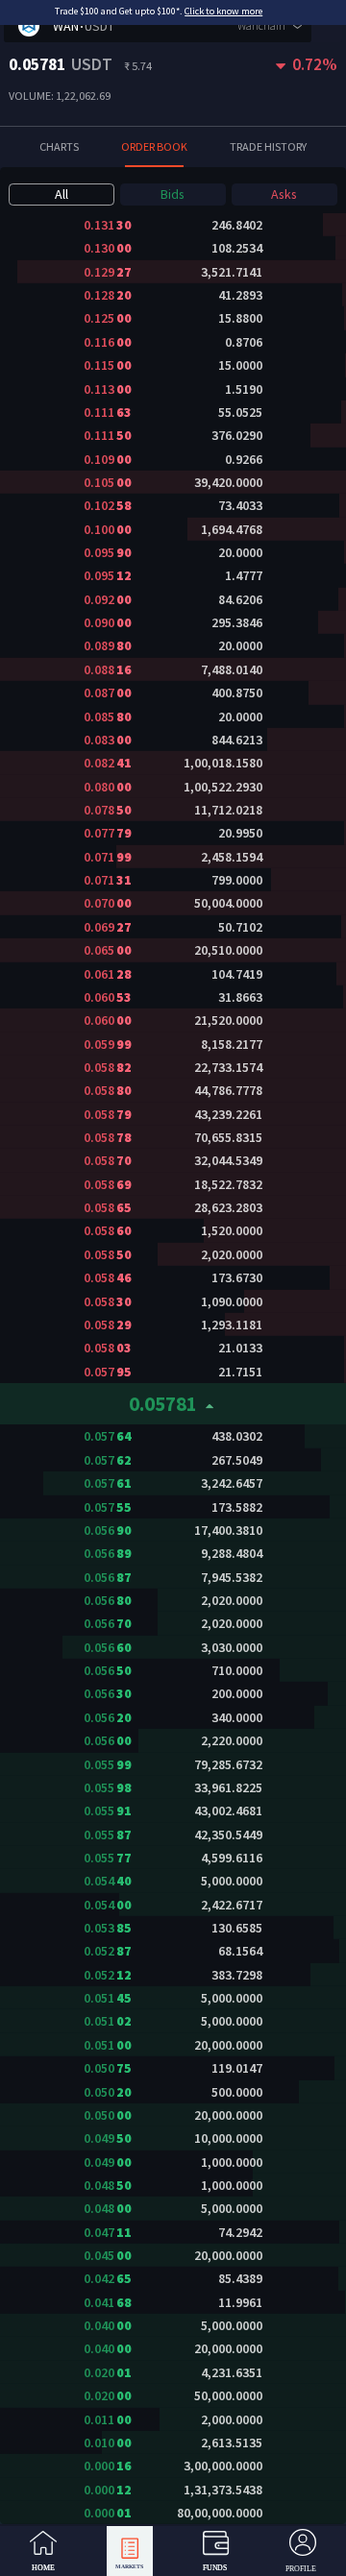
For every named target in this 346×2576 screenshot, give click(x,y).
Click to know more (223, 11)
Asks (284, 194)
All (62, 194)
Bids (173, 194)
